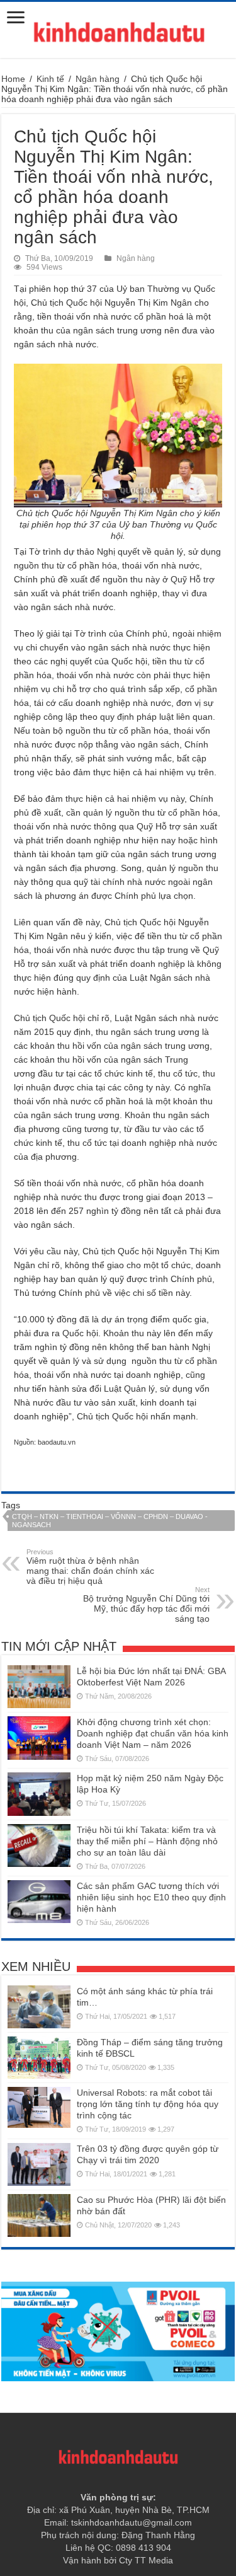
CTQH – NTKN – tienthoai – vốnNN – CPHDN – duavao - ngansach (110, 1521)
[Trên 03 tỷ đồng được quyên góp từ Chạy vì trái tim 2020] (39, 2164)
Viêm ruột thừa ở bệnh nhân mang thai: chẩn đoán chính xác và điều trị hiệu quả (90, 1567)
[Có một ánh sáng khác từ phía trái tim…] (39, 2007)
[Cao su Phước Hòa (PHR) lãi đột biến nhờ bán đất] (39, 2215)
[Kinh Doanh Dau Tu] (118, 30)
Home (13, 79)
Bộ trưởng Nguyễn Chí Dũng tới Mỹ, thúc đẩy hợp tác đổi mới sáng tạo (146, 1605)
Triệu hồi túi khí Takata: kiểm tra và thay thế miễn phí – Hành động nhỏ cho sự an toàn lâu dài (147, 1841)
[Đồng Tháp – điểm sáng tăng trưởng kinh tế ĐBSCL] (39, 2058)
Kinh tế (50, 79)
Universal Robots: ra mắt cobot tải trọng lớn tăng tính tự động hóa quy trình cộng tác (148, 2104)
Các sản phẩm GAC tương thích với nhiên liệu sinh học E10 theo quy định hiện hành (151, 1897)
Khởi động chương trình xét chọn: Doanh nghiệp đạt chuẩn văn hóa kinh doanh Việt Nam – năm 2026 (153, 1733)
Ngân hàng (98, 79)
